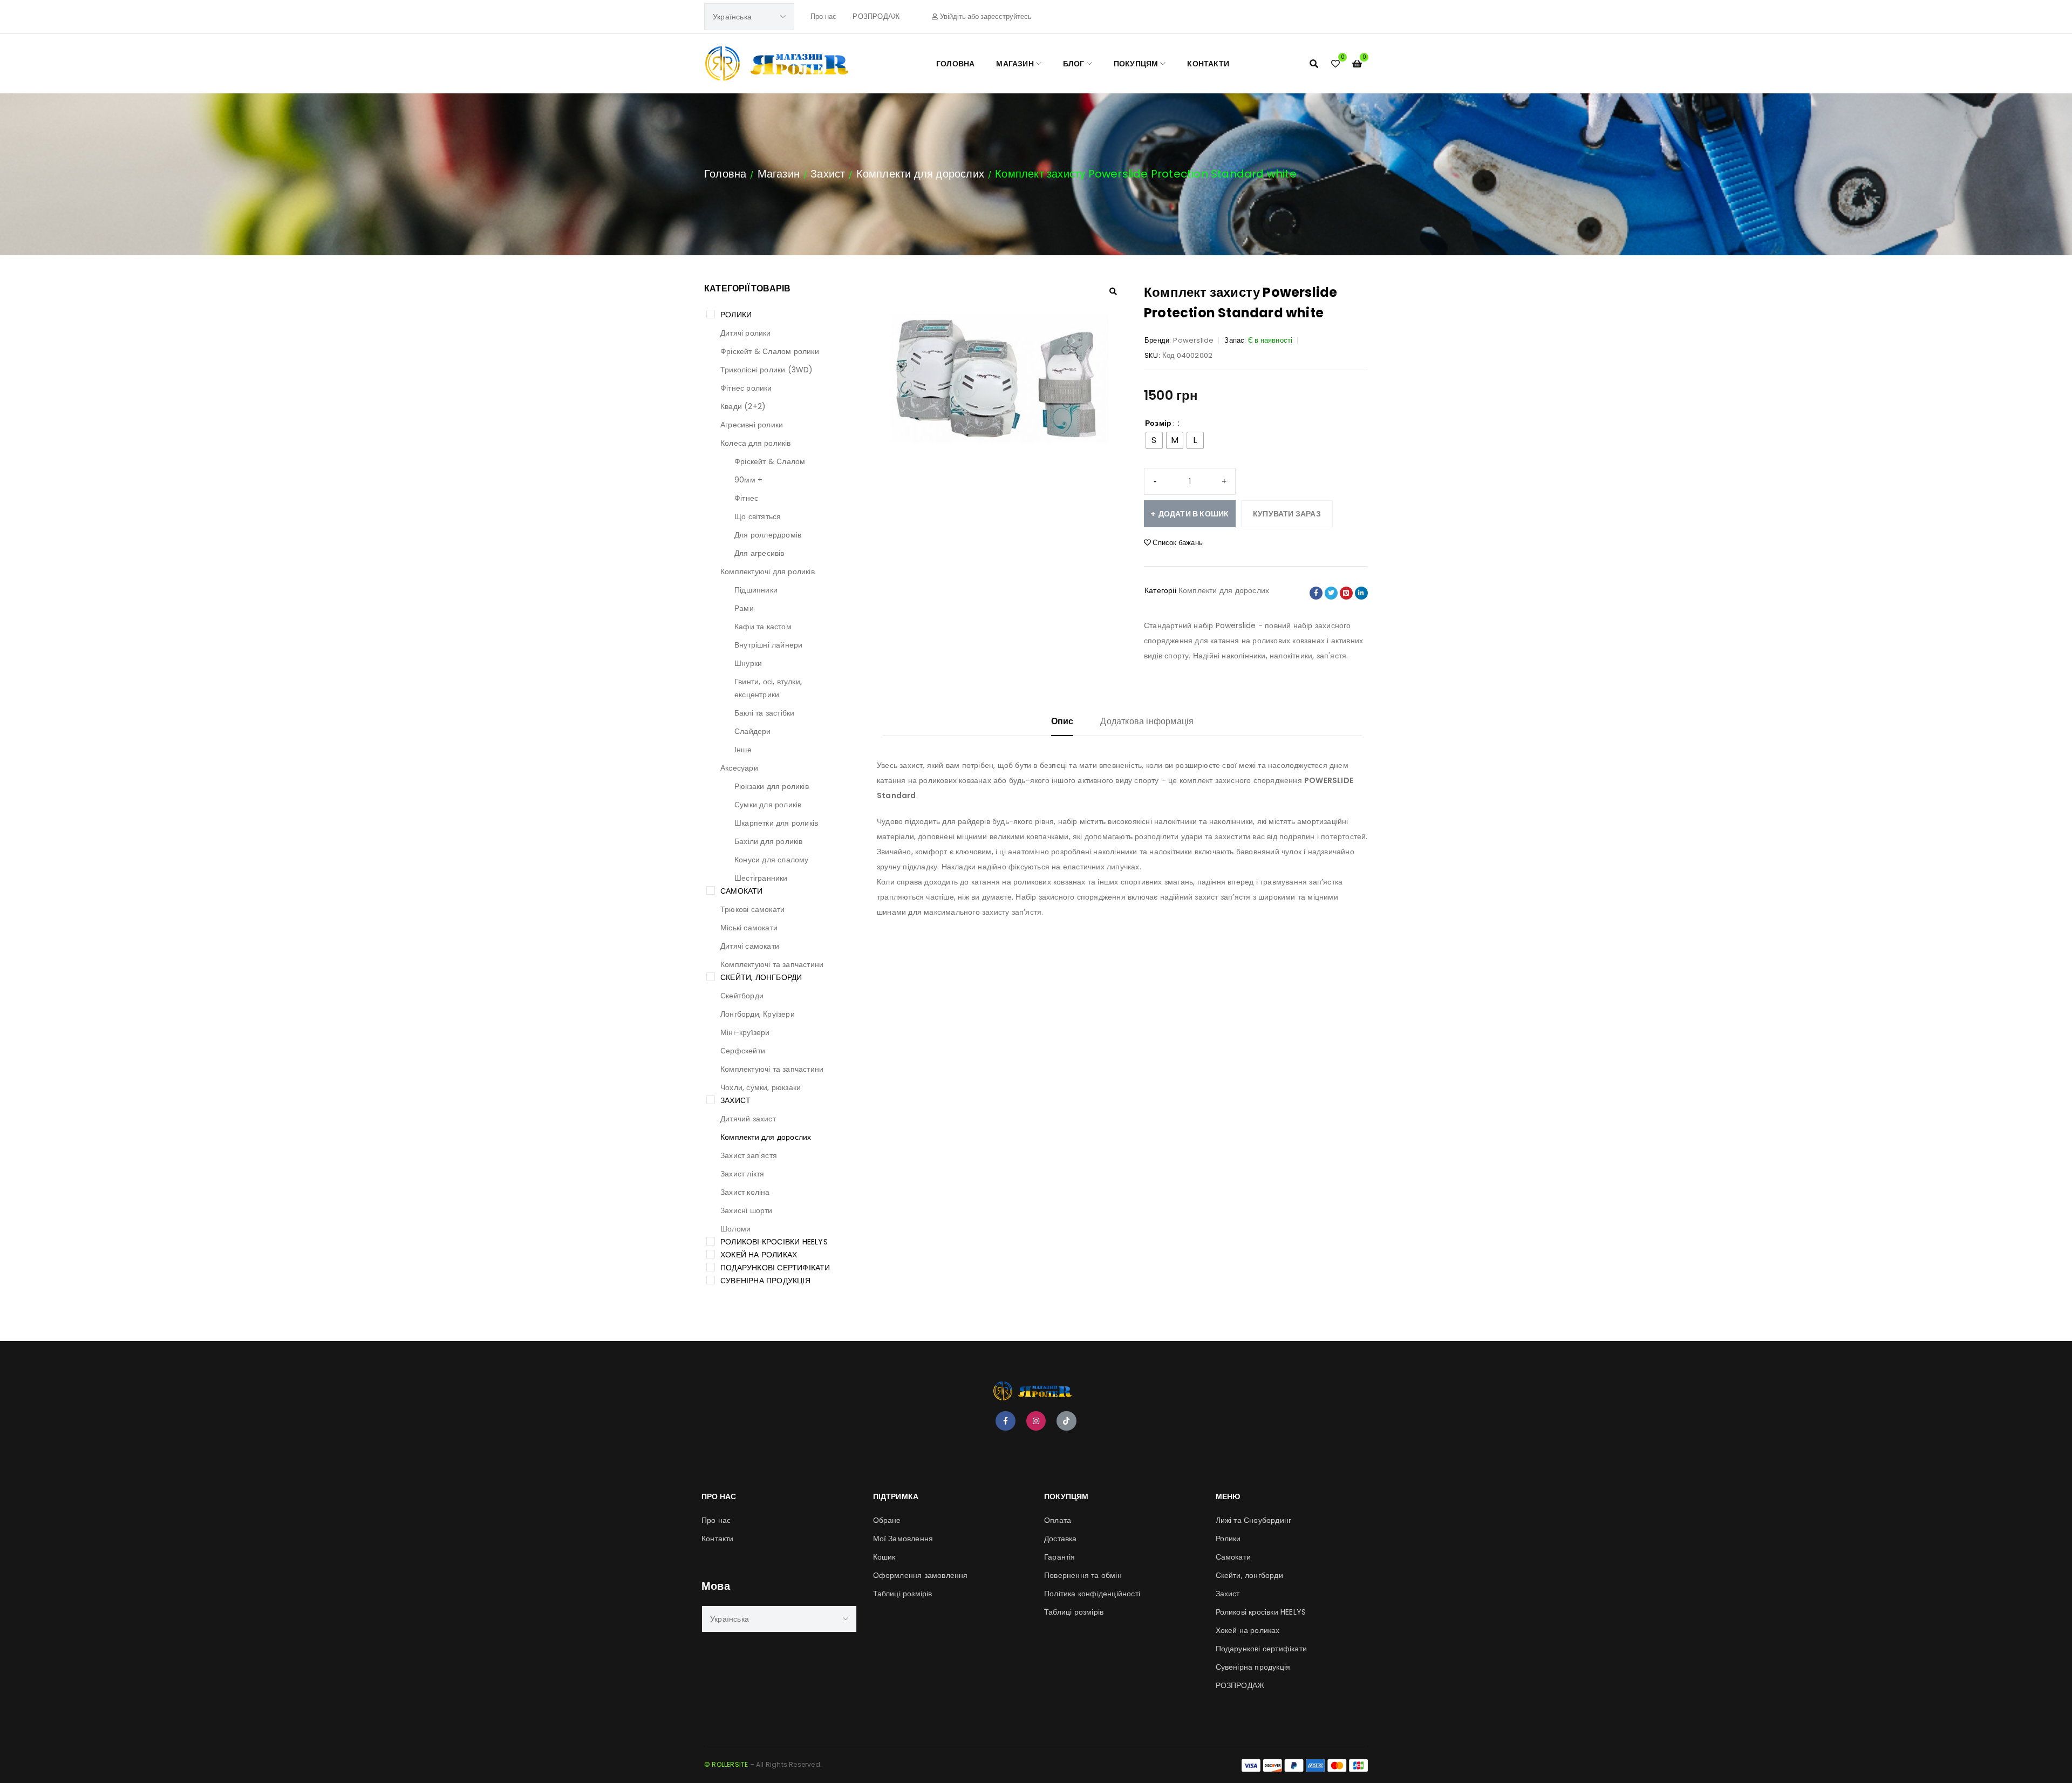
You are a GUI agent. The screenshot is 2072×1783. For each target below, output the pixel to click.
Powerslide (1193, 340)
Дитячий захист (748, 1119)
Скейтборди (742, 996)
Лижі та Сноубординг (1254, 1520)
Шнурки (748, 663)
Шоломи (735, 1229)
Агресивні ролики (752, 425)
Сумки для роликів (768, 805)
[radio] (1154, 440)
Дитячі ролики (746, 333)
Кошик (884, 1557)
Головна (725, 174)
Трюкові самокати (752, 909)
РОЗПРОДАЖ (876, 16)
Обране (887, 1520)
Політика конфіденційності (1092, 1594)
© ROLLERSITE (726, 1764)
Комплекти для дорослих (920, 174)
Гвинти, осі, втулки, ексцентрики (768, 688)
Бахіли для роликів (769, 841)
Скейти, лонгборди (761, 977)
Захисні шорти (747, 1210)
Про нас (823, 16)
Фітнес (746, 498)
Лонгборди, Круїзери (758, 1014)
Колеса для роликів (756, 443)
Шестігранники (761, 878)
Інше (743, 750)
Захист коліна (745, 1192)
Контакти (718, 1539)
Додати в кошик (1194, 514)
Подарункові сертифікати (775, 1268)
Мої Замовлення (903, 1539)
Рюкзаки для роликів (772, 786)
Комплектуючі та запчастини (772, 964)
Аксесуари (739, 768)
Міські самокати (749, 928)
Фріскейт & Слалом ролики (770, 351)
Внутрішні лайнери (768, 645)
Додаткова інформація (1147, 721)
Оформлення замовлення (921, 1575)
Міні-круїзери (745, 1032)
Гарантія (1060, 1557)
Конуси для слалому (772, 860)
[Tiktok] (1066, 1421)
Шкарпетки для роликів (776, 823)
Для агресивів (759, 553)
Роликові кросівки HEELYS (774, 1242)
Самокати (742, 891)
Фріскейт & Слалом (770, 461)
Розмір (1158, 423)
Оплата (1058, 1520)
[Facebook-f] (1005, 1421)
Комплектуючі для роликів (768, 571)
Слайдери (753, 731)
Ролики (736, 315)
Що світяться (758, 516)
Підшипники (756, 590)
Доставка (1061, 1539)
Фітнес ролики (746, 388)
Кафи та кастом (763, 627)
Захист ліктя (742, 1174)
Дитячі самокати (750, 946)
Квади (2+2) (743, 406)
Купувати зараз (1287, 514)
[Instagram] (1036, 1421)
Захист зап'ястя (749, 1155)
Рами (744, 608)
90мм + (748, 480)
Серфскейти (743, 1051)
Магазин (779, 174)
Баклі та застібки (764, 713)
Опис (1062, 721)
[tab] (1062, 726)
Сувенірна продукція (765, 1281)
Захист (828, 174)
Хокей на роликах (759, 1255)
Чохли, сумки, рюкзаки (761, 1087)
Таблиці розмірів (903, 1594)
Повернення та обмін (1083, 1575)
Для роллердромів (768, 535)
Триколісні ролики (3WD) (767, 370)
